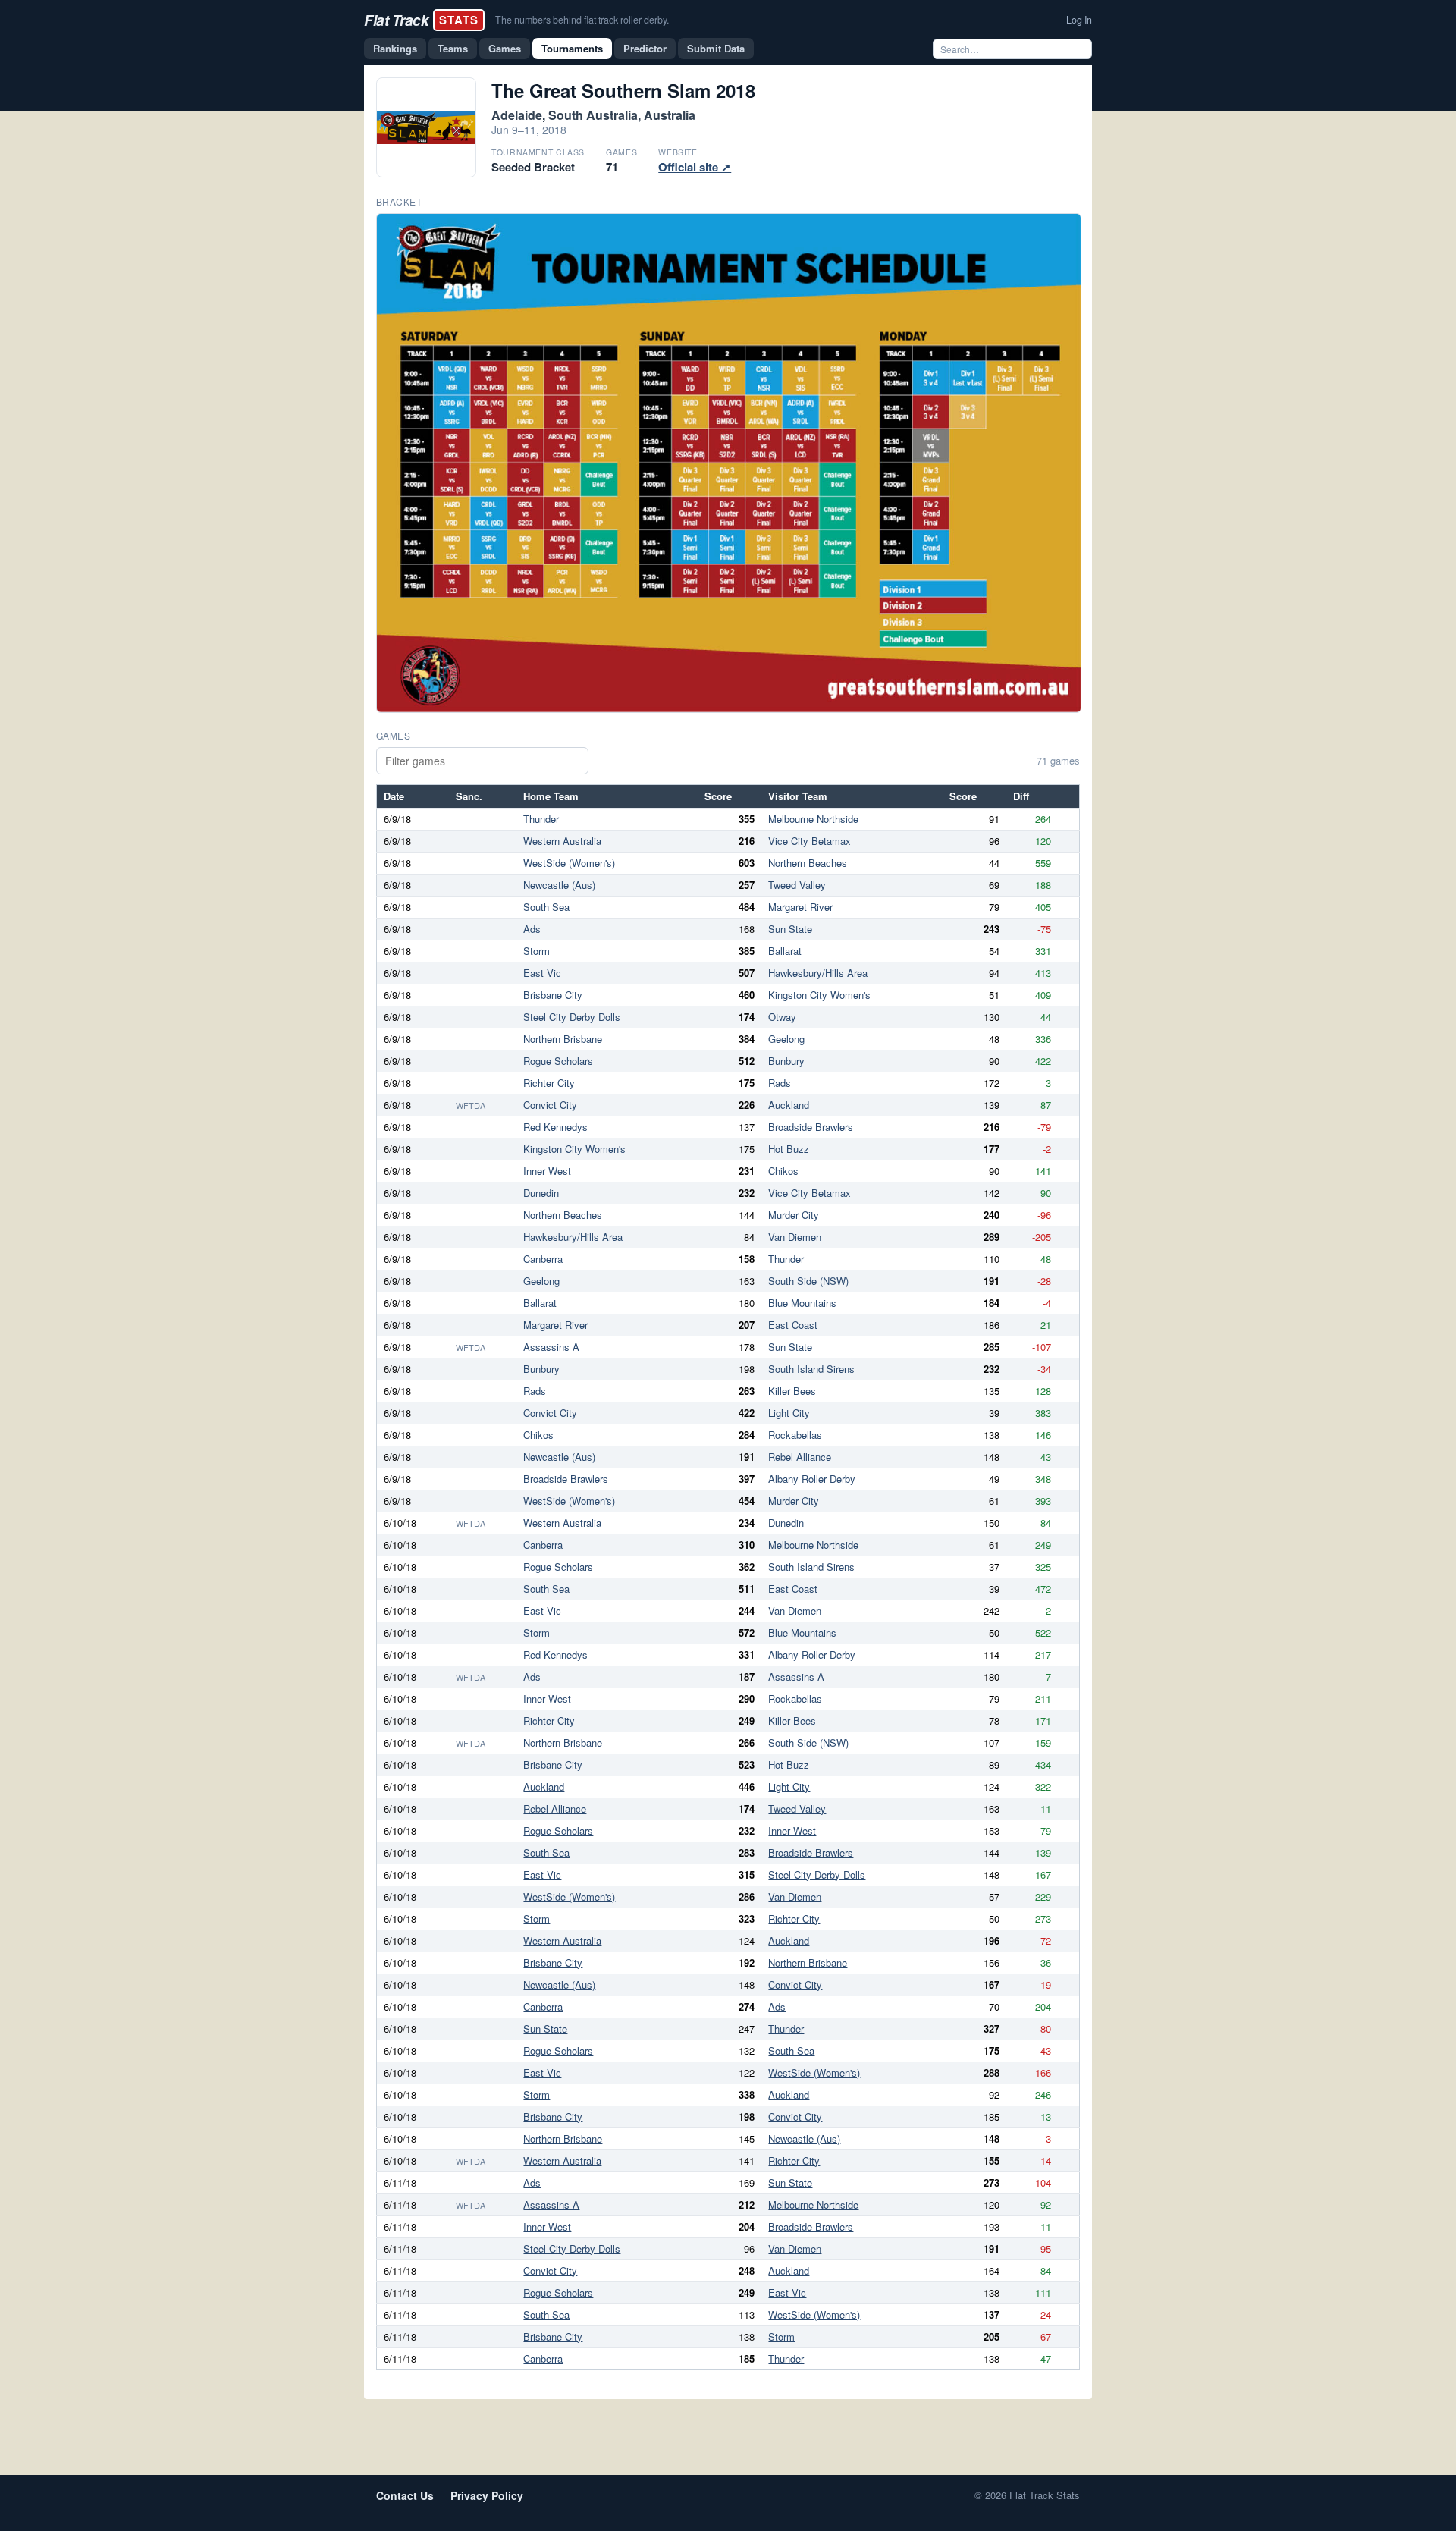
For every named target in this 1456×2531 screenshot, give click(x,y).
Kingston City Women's (819, 995)
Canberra (543, 1259)
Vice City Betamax (810, 841)
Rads (780, 1083)
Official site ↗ (695, 167)
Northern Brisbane (563, 1039)
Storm (537, 951)
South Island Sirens (811, 1369)
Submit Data (716, 48)
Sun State (790, 929)
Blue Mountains (802, 1303)
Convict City (550, 1105)
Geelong (786, 1039)
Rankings (395, 48)
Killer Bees (792, 1391)
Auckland (789, 1105)
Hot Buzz (789, 1149)
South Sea (546, 907)
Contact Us (405, 2495)
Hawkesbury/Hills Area (818, 973)
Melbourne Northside (813, 819)
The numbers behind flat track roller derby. (582, 20)
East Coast (793, 1325)
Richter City (549, 1083)
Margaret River (800, 907)
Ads (532, 929)
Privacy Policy (487, 2495)
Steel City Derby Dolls (572, 1017)
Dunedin (541, 1193)
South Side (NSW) (808, 1281)
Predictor (645, 48)
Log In (1079, 20)
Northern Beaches (808, 863)
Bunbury (786, 1061)
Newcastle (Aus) (559, 885)
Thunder (541, 819)
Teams (453, 48)
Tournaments (572, 48)
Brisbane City (553, 995)
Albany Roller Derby (812, 1479)
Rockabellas (795, 1435)
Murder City (794, 1215)
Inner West (547, 1171)
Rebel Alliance (800, 1457)
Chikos (783, 1171)
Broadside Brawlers (811, 1127)
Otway (782, 1017)
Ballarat (785, 951)
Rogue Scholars (558, 1061)
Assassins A (551, 1347)
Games (505, 48)
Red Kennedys (555, 1127)
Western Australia (562, 841)
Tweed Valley (797, 885)
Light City (789, 1413)
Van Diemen (795, 1237)
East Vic (542, 973)
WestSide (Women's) (569, 863)
